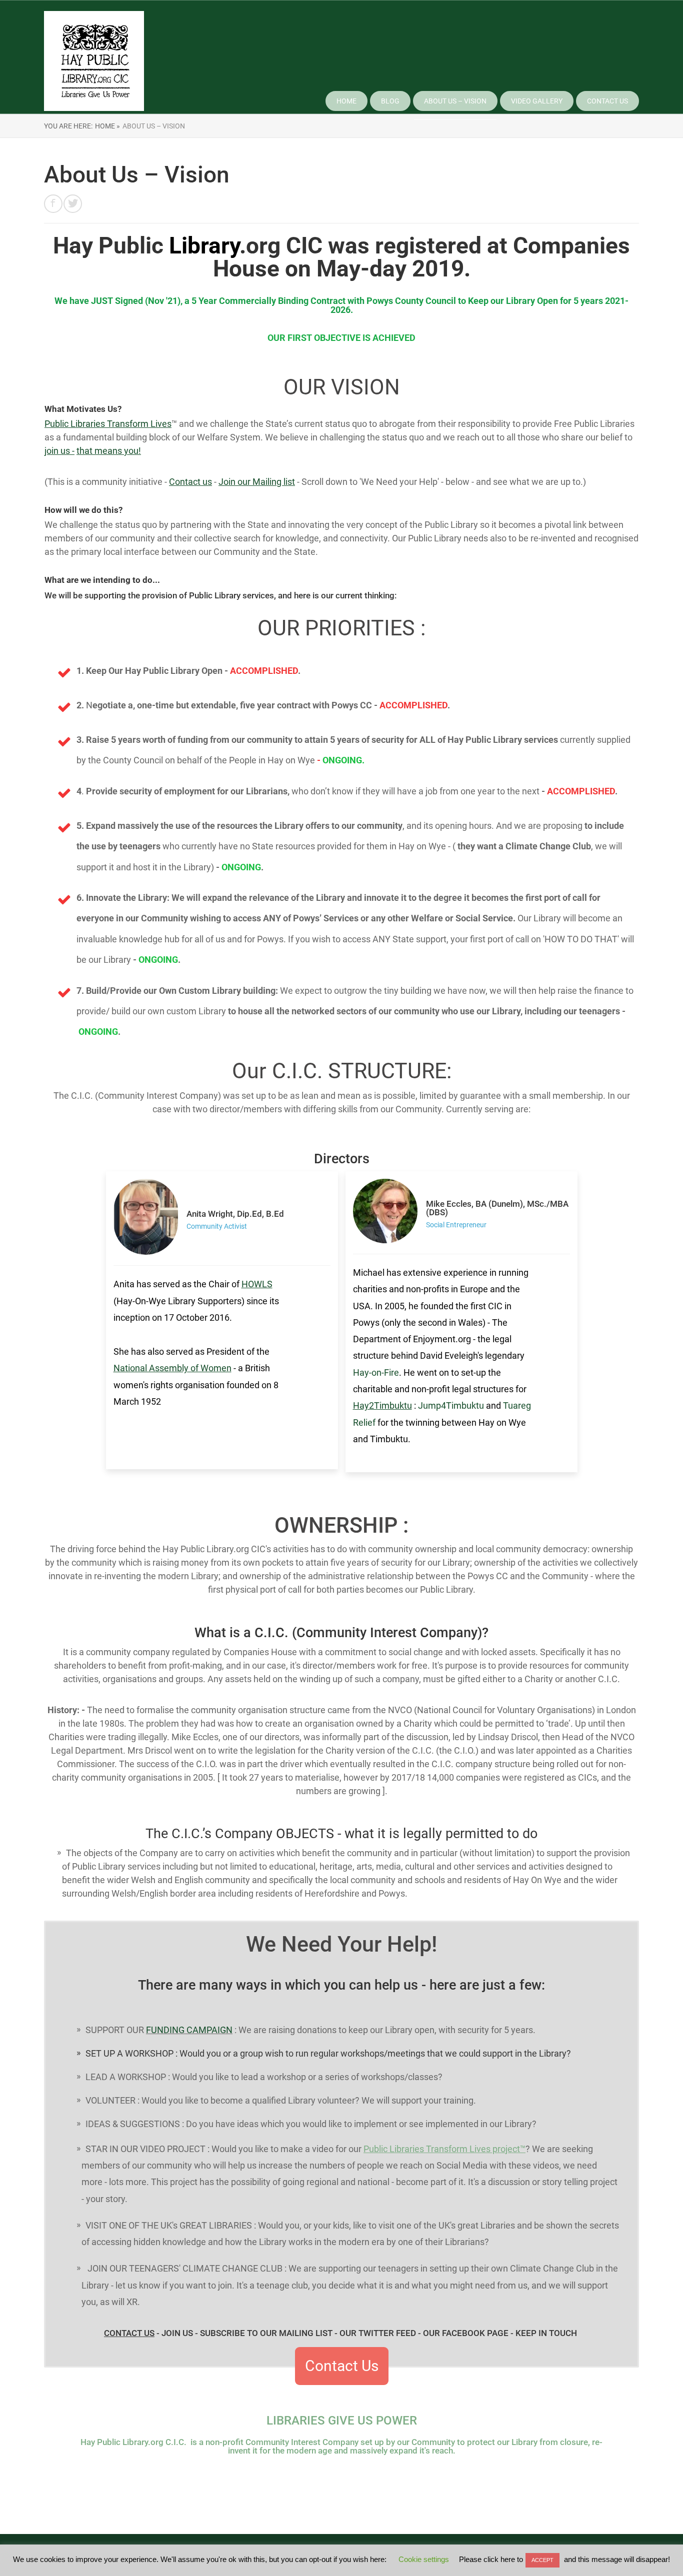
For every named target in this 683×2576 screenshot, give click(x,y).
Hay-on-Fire (376, 1372)
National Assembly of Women (172, 1368)
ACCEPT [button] (542, 2560)
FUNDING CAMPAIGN (189, 2030)
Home (346, 101)
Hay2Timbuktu (382, 1405)
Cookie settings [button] (424, 2559)
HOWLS (257, 1284)
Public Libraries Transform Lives (108, 424)
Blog (390, 101)
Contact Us (607, 101)
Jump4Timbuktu (451, 1405)
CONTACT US (129, 2333)
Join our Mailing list (257, 482)
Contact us (190, 482)
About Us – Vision (455, 101)
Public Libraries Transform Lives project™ (444, 2149)
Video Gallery (537, 101)
